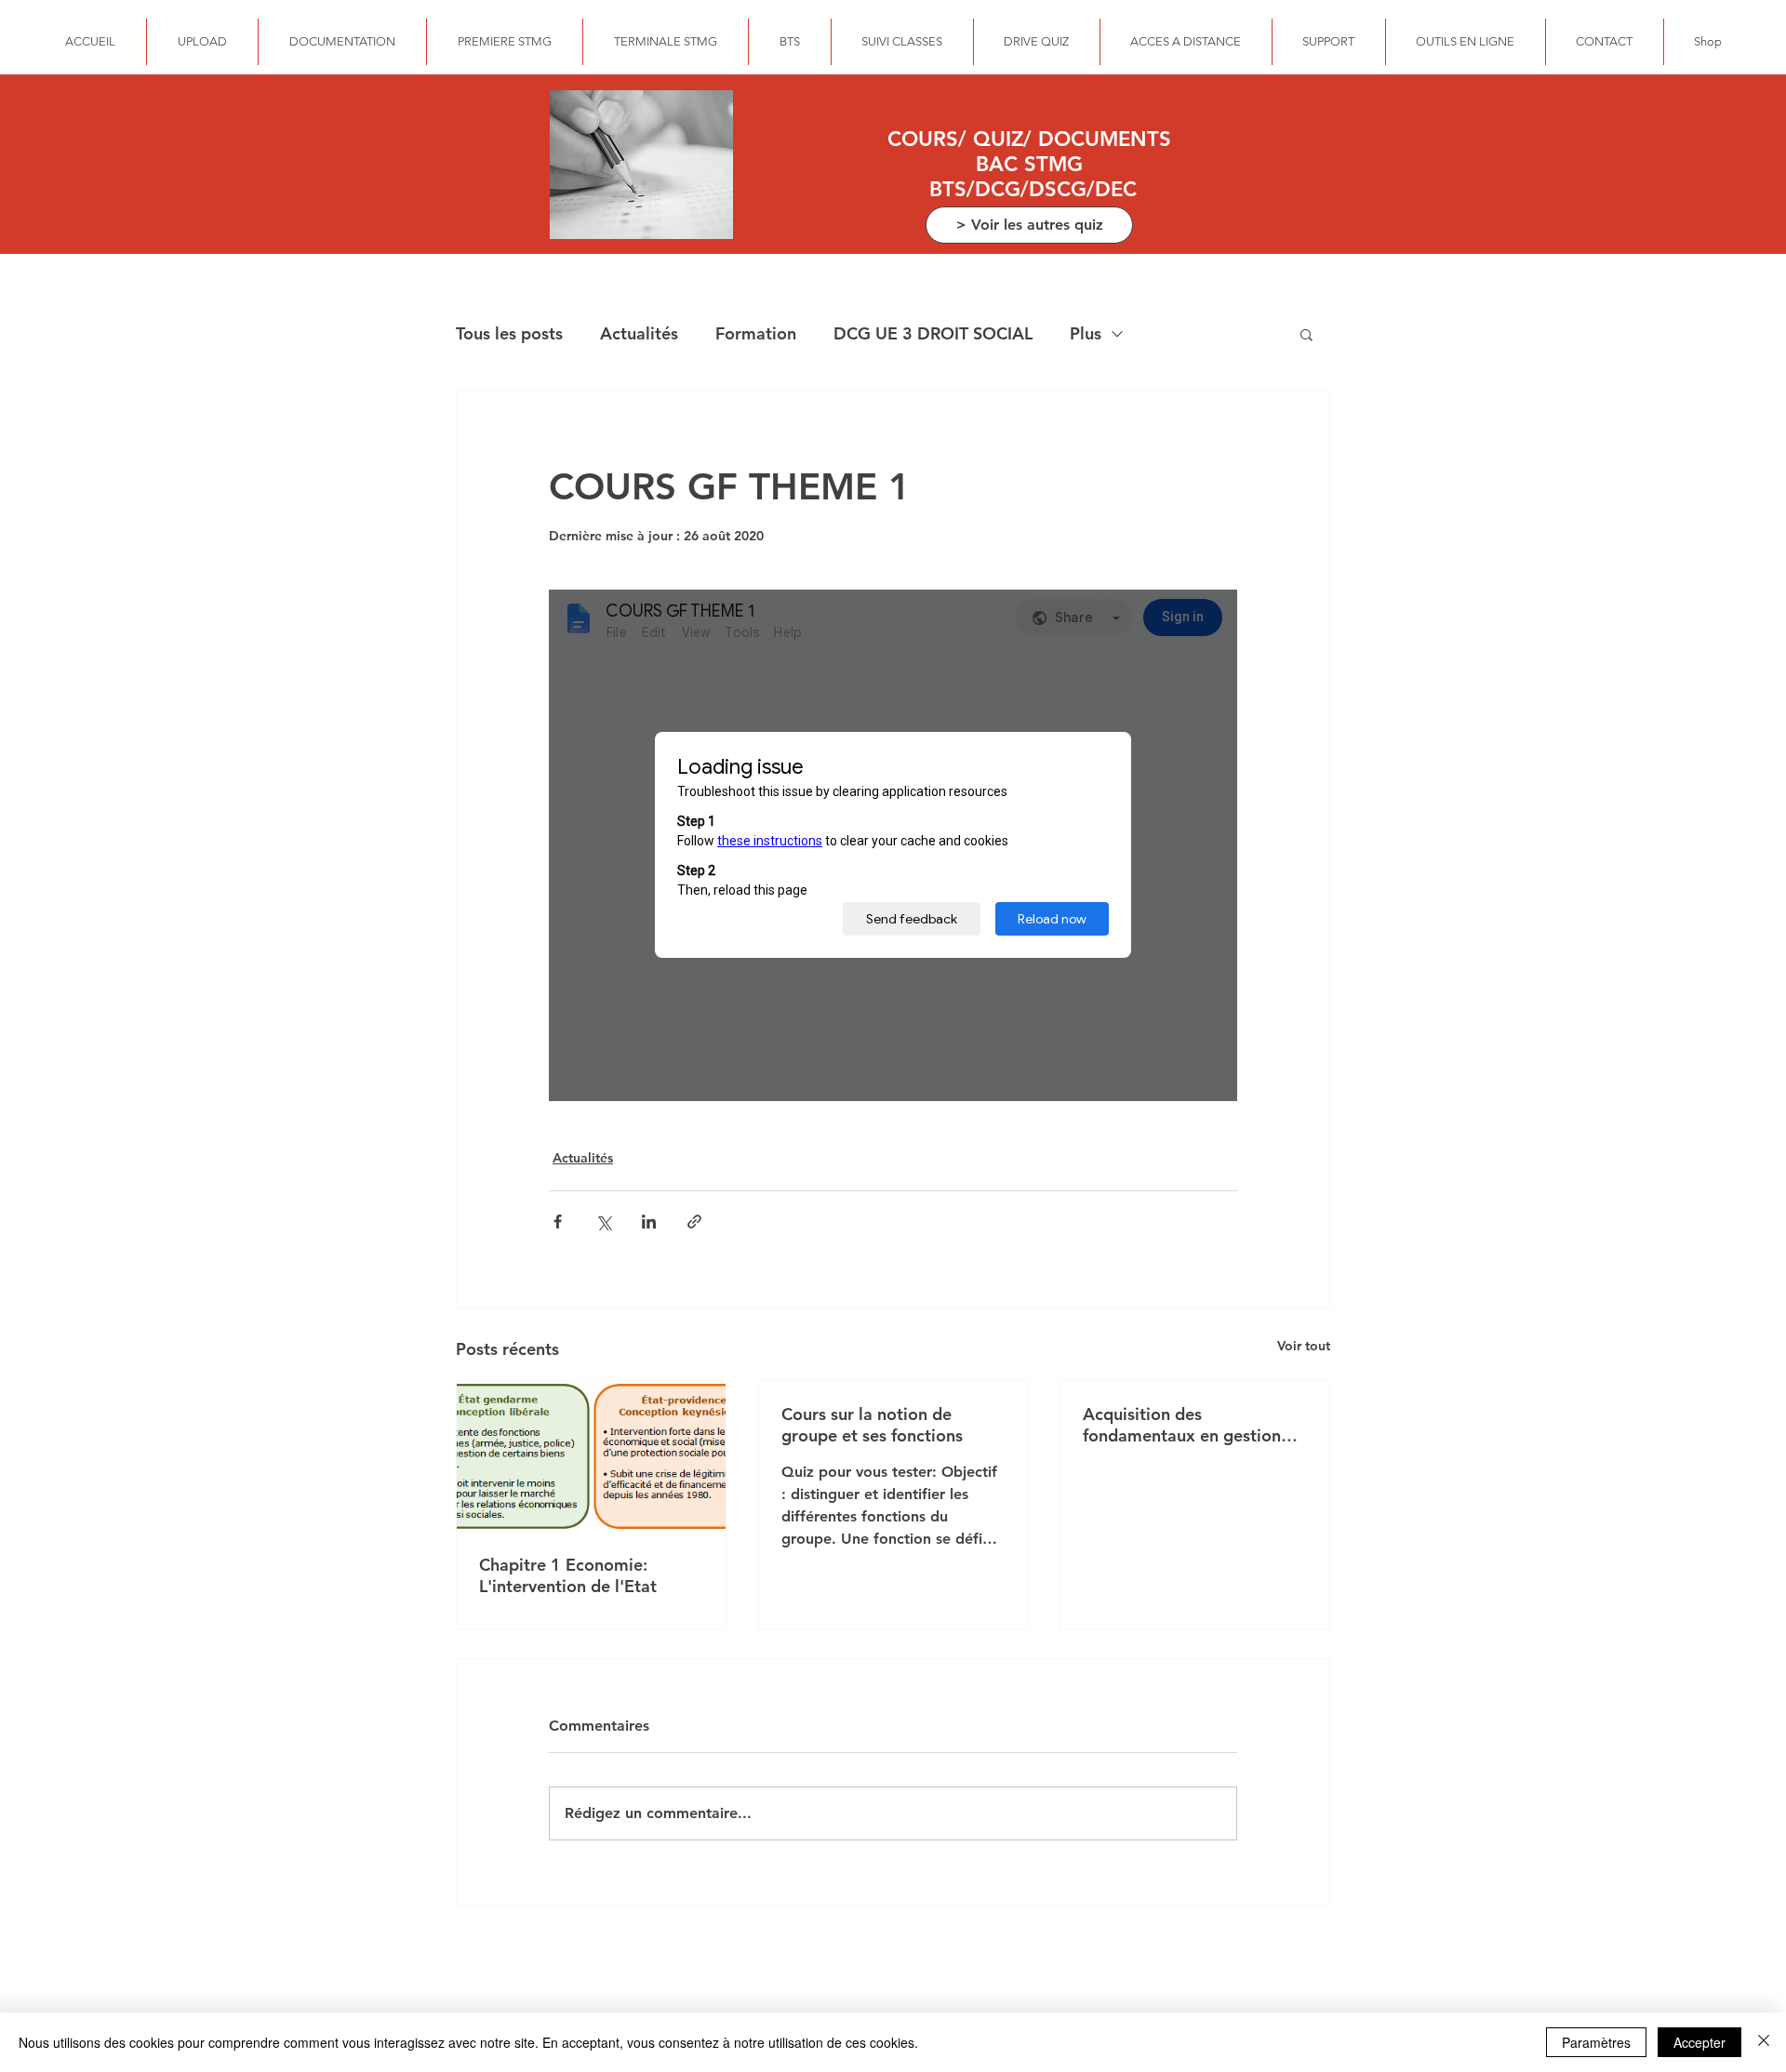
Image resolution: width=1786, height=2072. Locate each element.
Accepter (1699, 2042)
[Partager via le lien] (694, 1222)
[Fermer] (1764, 2042)
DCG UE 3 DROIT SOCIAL (933, 333)
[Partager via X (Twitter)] (603, 1222)
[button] (1306, 334)
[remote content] (893, 845)
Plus (1086, 333)
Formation (756, 333)
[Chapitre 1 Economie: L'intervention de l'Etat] (591, 1456)
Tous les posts (509, 333)
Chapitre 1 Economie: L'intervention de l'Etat (568, 1575)
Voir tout (1304, 1346)
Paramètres (1596, 2042)
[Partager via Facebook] (558, 1222)
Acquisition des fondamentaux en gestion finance (1182, 1425)
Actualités (639, 333)
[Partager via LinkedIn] (649, 1222)
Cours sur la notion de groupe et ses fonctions (872, 1425)
